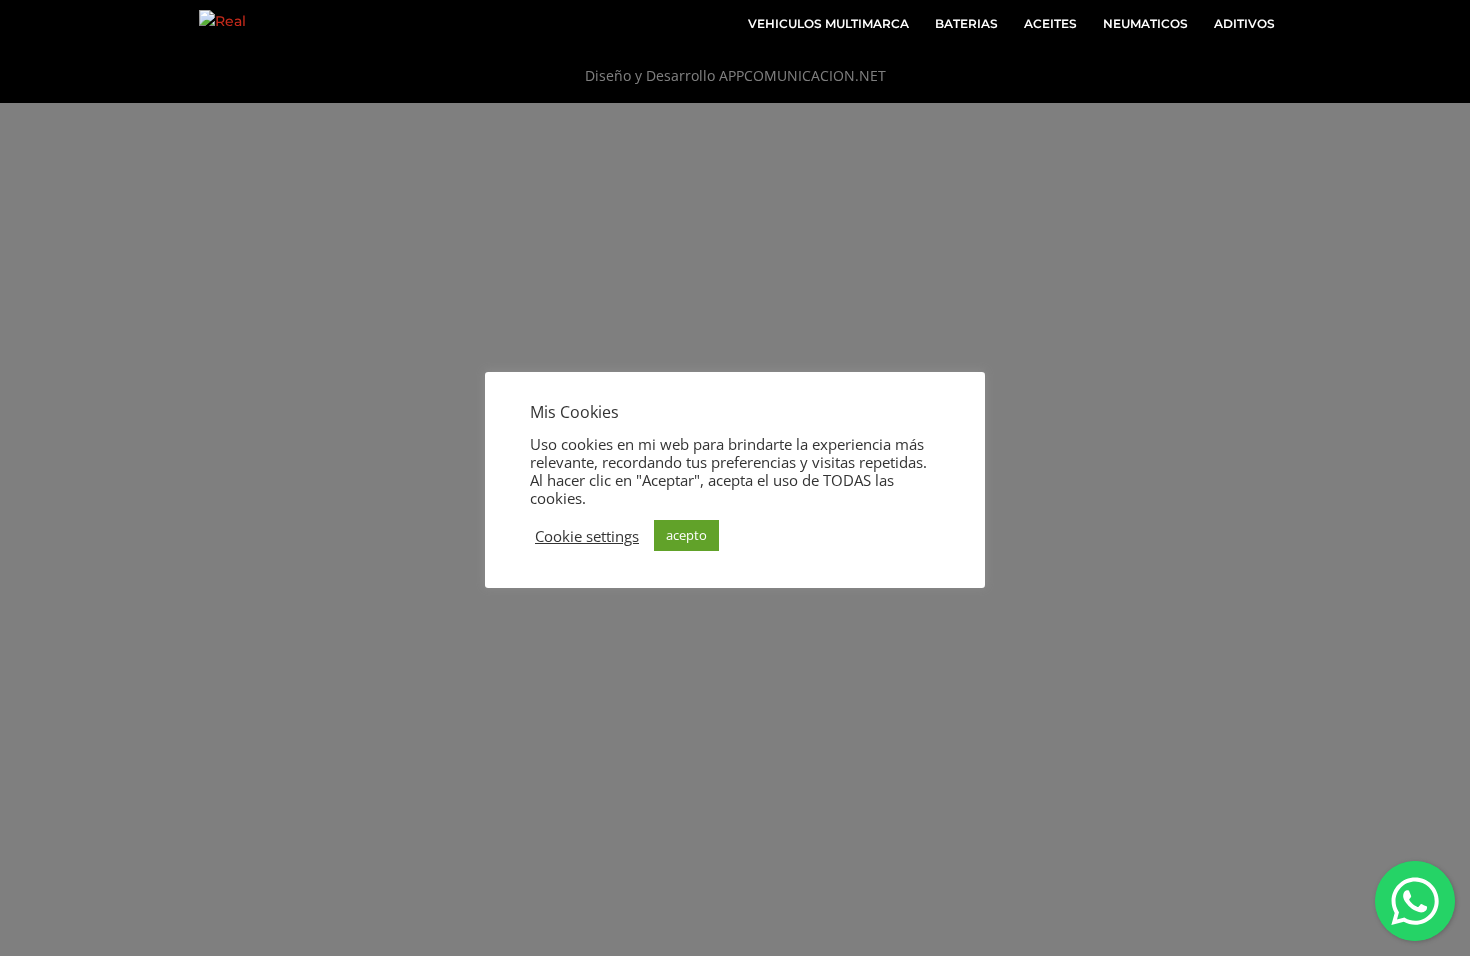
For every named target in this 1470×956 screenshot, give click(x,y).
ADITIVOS (1244, 24)
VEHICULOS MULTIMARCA (828, 24)
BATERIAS (966, 24)
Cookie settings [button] (587, 536)
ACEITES (1050, 24)
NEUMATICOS (1145, 24)
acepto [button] (686, 535)
